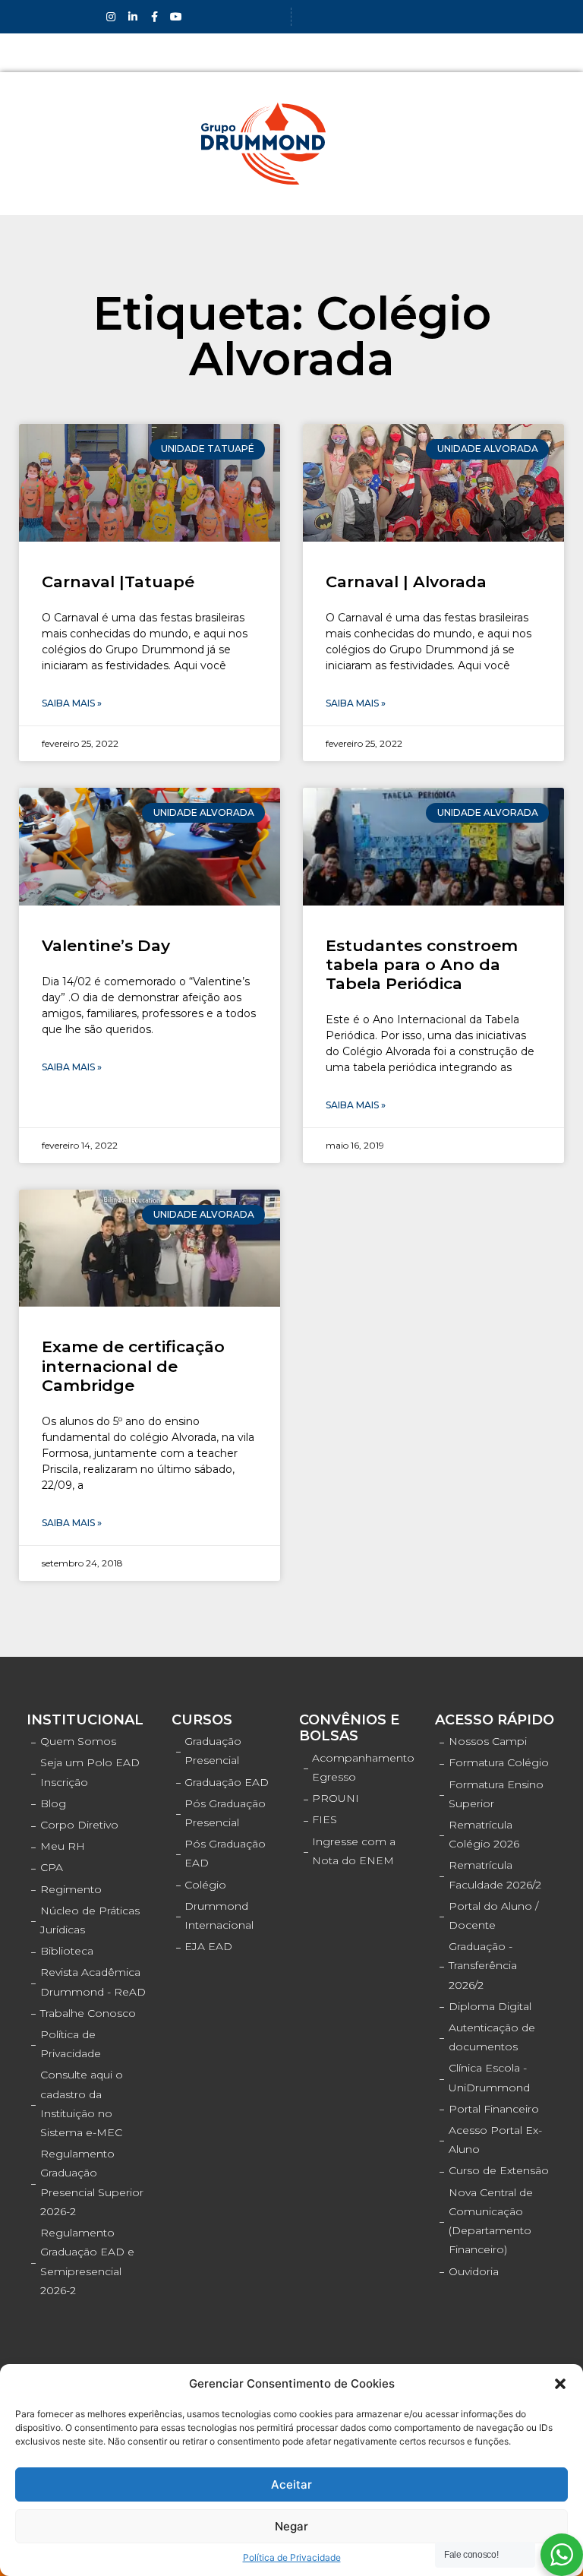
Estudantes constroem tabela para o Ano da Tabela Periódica (422, 964)
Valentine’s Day (106, 945)
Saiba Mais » (72, 703)
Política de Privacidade (292, 2557)
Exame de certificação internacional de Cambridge (133, 1365)
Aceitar (291, 2484)
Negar (291, 2526)
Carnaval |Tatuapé (118, 582)
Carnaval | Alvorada (406, 582)
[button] (560, 2384)
